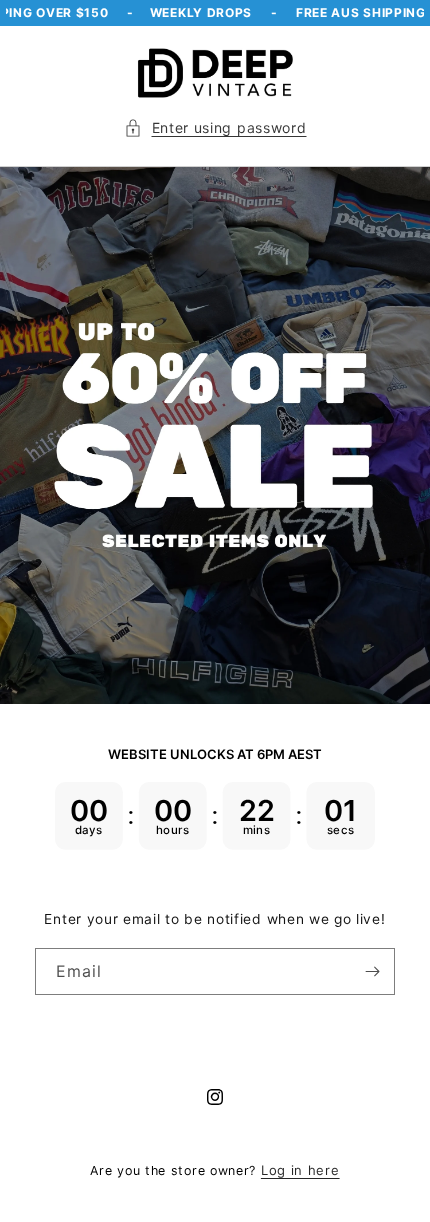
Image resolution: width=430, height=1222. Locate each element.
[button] (215, 127)
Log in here (300, 1170)
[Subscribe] (372, 972)
